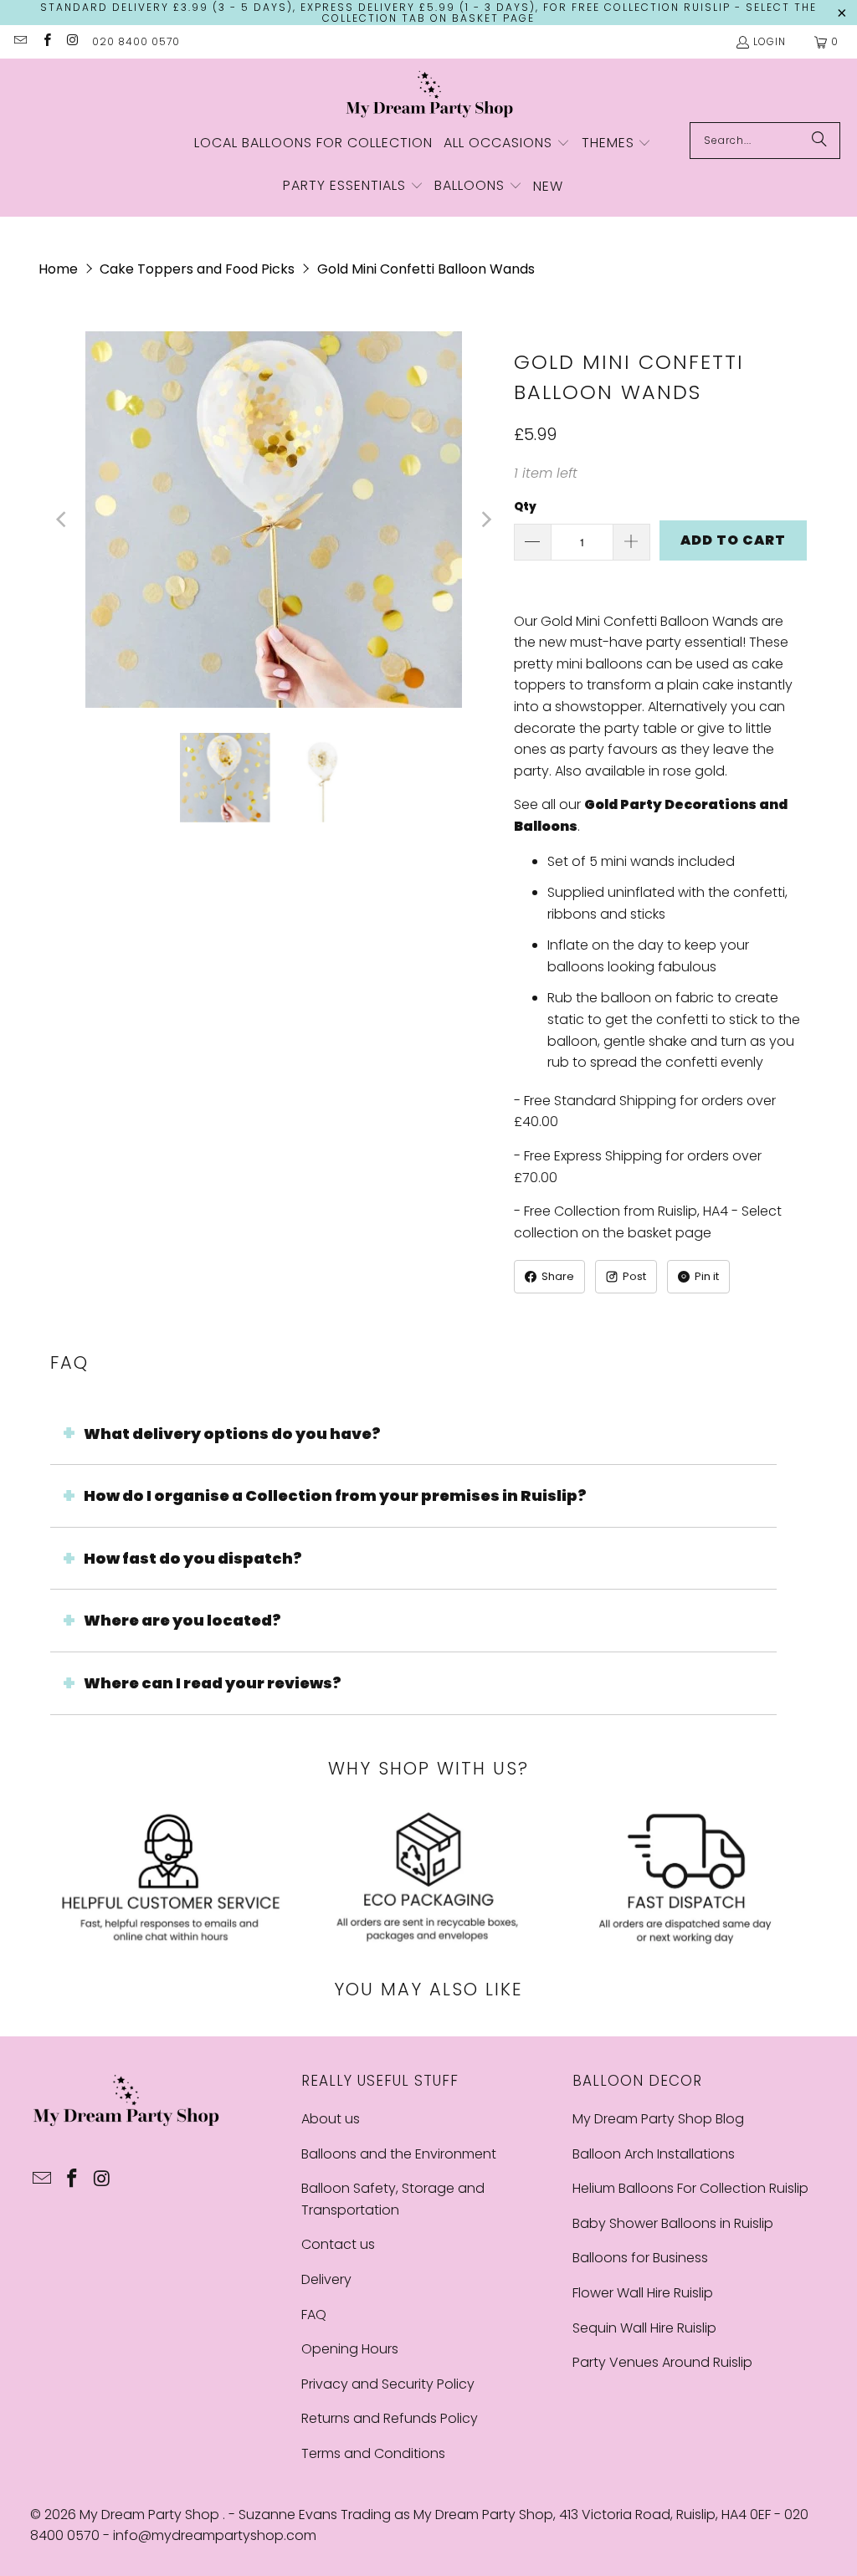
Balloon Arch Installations (654, 2154)
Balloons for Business (640, 2258)
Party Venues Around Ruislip (662, 2362)
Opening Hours (350, 2349)
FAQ (314, 2315)
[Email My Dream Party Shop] (20, 41)
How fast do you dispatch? (193, 1558)
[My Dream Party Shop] (429, 95)
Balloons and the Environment (399, 2154)
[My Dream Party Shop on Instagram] (72, 41)
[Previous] (63, 520)
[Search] (819, 141)
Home (58, 269)
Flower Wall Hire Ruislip (643, 2293)
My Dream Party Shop (151, 2515)
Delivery (326, 2279)
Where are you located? (182, 1620)
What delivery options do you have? (232, 1434)
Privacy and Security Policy (388, 2384)
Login (770, 41)
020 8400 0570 (136, 41)
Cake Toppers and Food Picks (197, 269)
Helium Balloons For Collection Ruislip (690, 2188)
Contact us (338, 2244)
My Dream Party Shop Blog (658, 2119)
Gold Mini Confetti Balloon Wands (426, 269)
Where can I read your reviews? (213, 1683)
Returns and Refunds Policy (390, 2418)
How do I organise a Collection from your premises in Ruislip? (335, 1495)
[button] (507, 144)
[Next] (485, 520)
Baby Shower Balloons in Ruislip (673, 2223)
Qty (525, 507)
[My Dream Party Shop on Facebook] (46, 41)
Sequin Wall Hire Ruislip (644, 2328)
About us (331, 2119)
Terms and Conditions (373, 2453)
